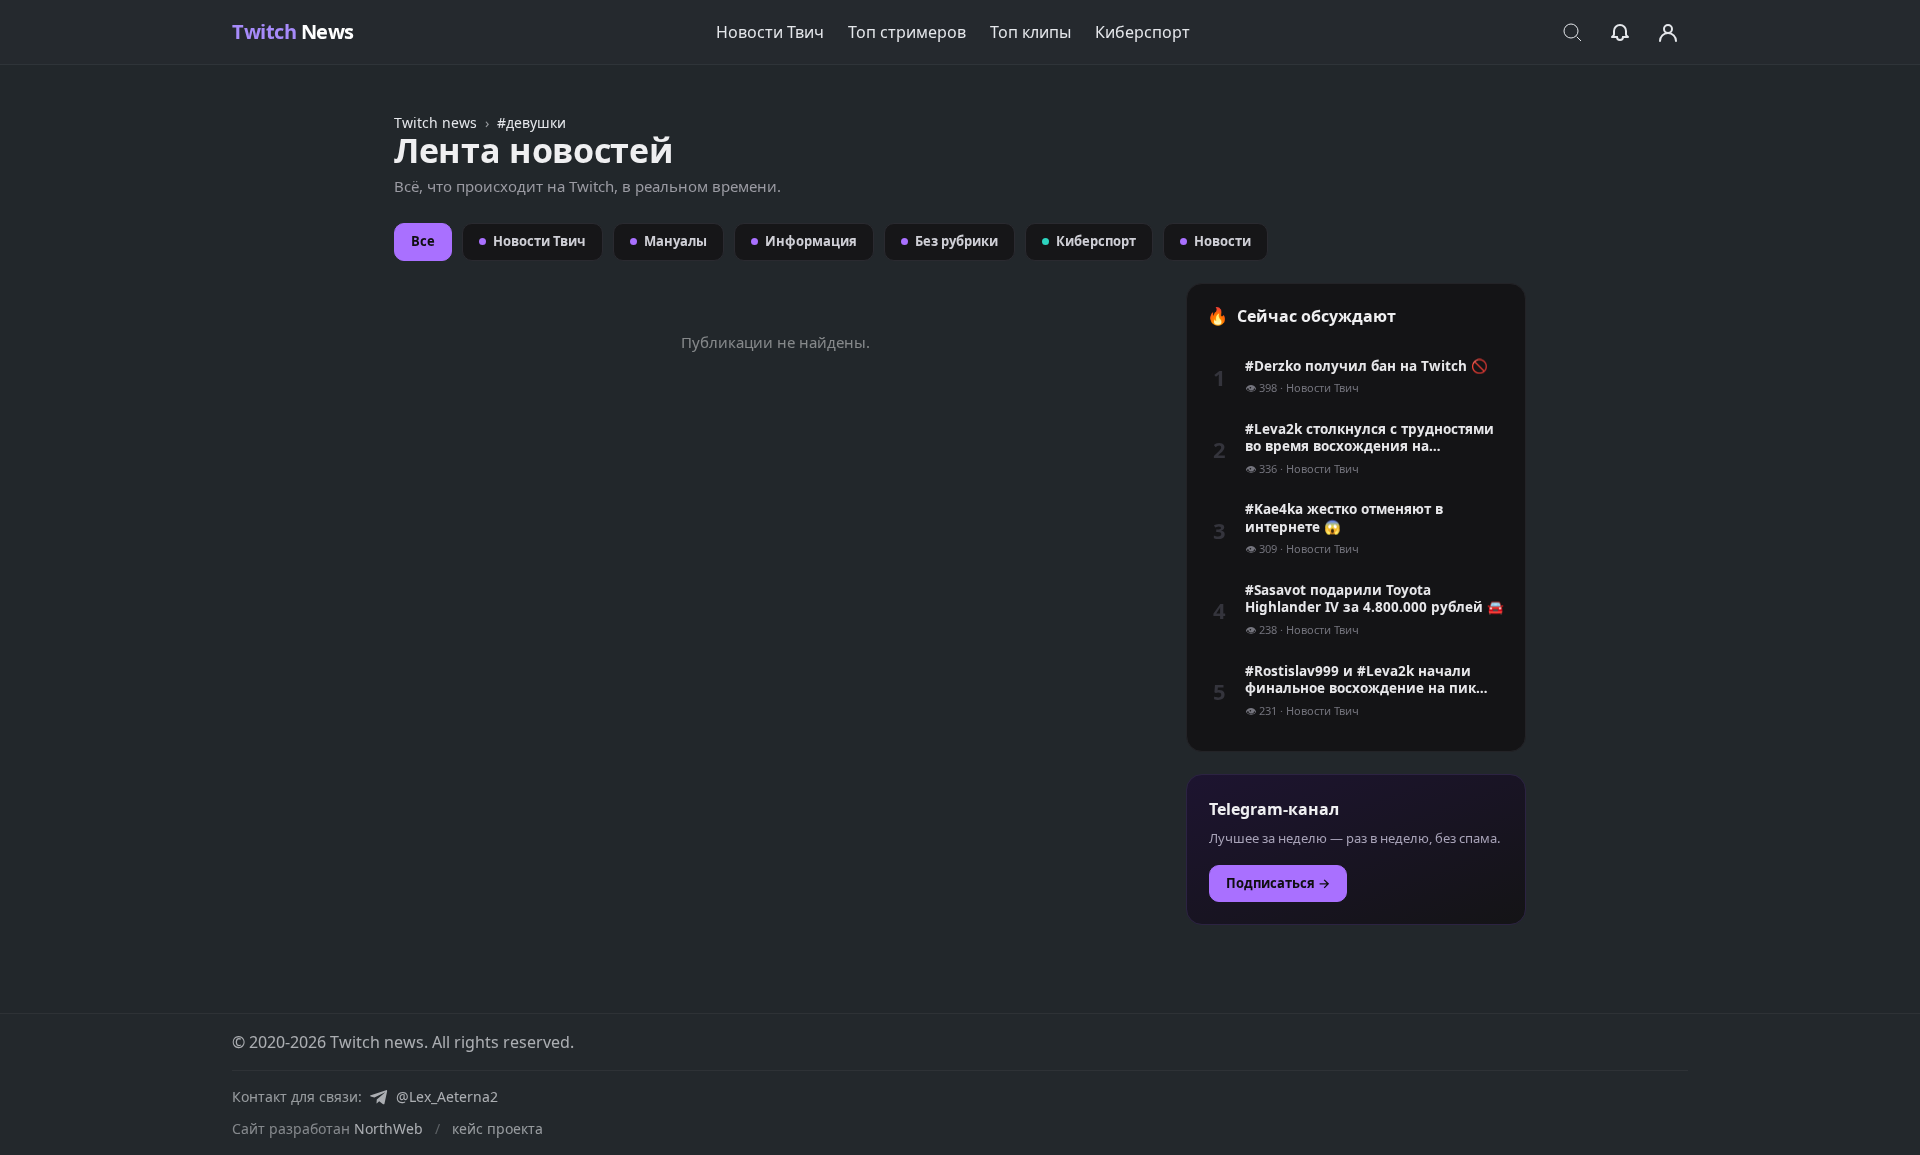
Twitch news (435, 122)
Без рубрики (956, 241)
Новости (1222, 241)
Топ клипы (1030, 32)
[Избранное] (1620, 32)
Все (423, 241)
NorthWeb (388, 1128)
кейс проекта (497, 1128)
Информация (811, 241)
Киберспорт (1142, 32)
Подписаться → (1278, 883)
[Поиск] (1572, 32)
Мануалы (675, 241)
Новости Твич (770, 32)
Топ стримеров (907, 32)
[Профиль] (1668, 32)
